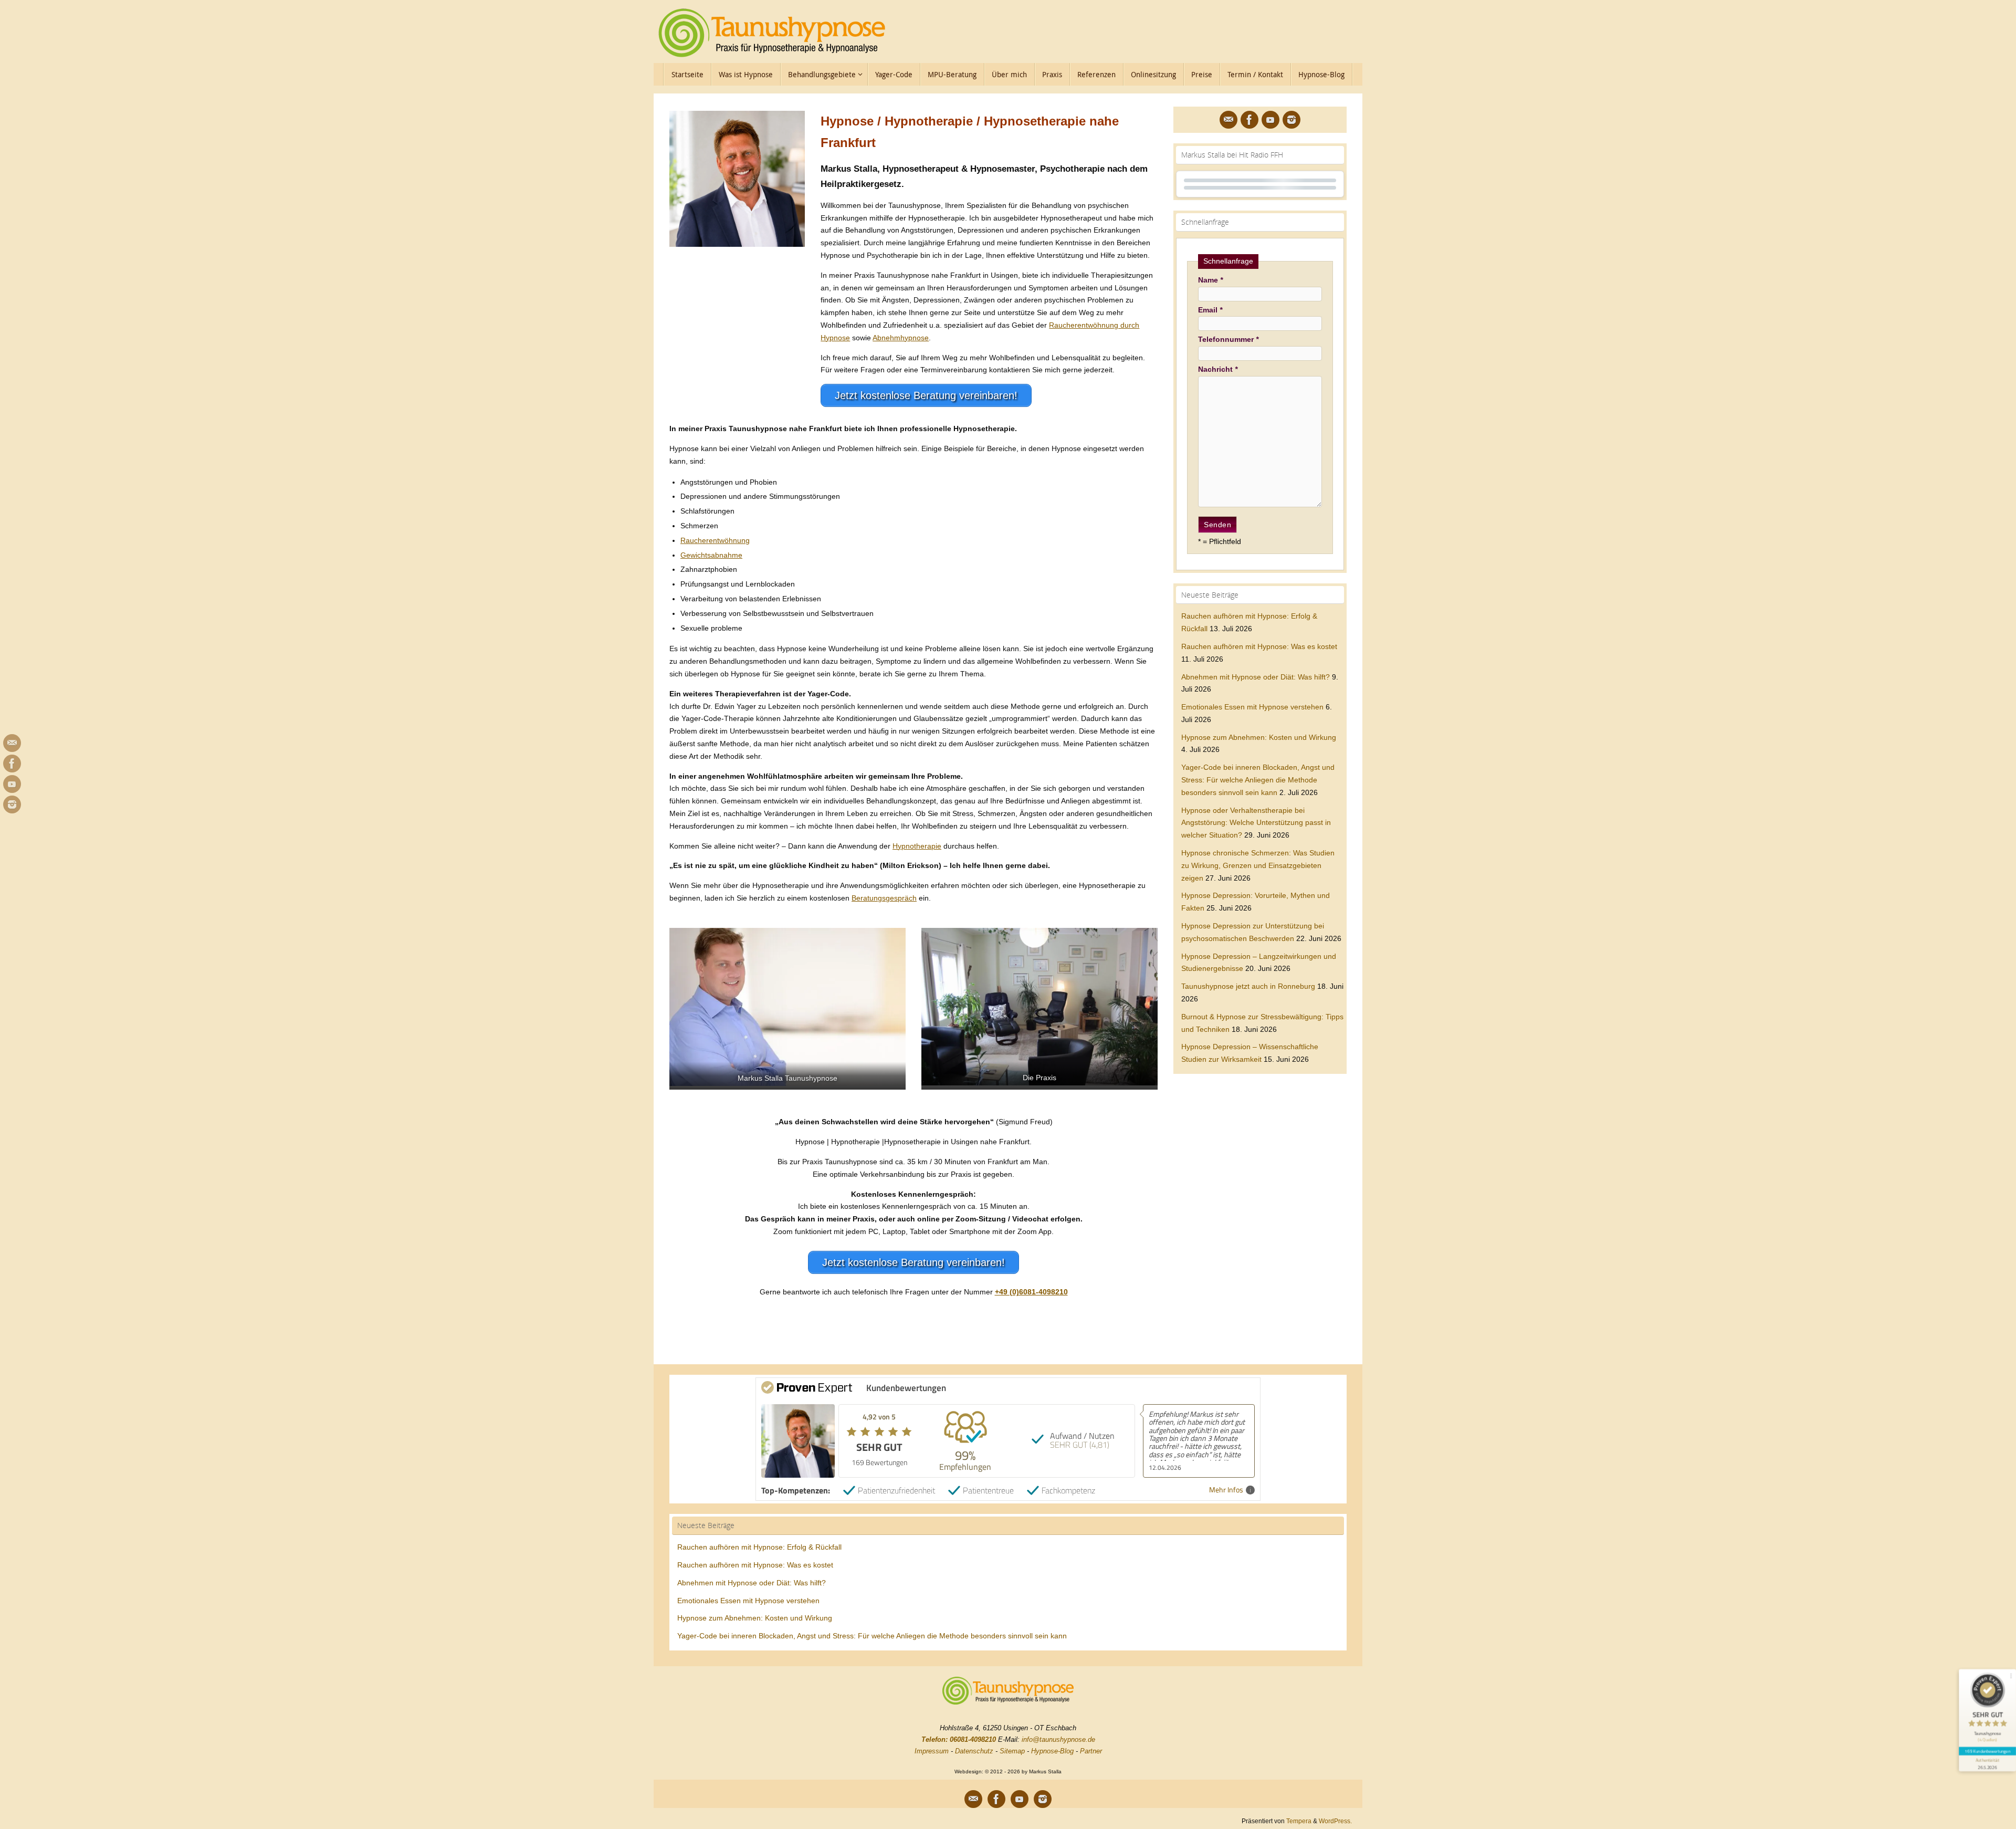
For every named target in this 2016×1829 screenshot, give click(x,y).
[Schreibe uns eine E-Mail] (12, 743)
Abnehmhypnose (901, 338)
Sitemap (1012, 1751)
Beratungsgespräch (884, 898)
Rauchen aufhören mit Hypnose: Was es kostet (1259, 646)
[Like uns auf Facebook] (12, 764)
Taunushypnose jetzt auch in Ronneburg (1248, 986)
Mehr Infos (1226, 1490)
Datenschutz (974, 1751)
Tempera (1299, 1821)
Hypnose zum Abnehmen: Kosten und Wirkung (1259, 737)
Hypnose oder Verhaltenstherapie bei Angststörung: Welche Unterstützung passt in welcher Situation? (1256, 823)
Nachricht (1218, 369)
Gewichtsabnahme (711, 555)
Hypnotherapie (917, 846)
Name (1210, 280)
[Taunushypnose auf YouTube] (12, 784)
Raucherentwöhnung (715, 540)
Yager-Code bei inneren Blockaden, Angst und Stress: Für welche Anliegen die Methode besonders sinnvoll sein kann (1258, 780)
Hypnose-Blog (1052, 1751)
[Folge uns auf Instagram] (12, 804)
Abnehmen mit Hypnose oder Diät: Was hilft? (1256, 677)
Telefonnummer (1228, 339)
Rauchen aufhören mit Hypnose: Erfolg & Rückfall (759, 1547)
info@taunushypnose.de (1058, 1739)
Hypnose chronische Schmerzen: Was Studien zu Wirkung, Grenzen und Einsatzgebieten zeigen (1258, 865)
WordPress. (1335, 1821)
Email (1210, 310)
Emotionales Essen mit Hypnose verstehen (1252, 707)
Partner (1091, 1751)
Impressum (932, 1751)
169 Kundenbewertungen (1987, 1751)
